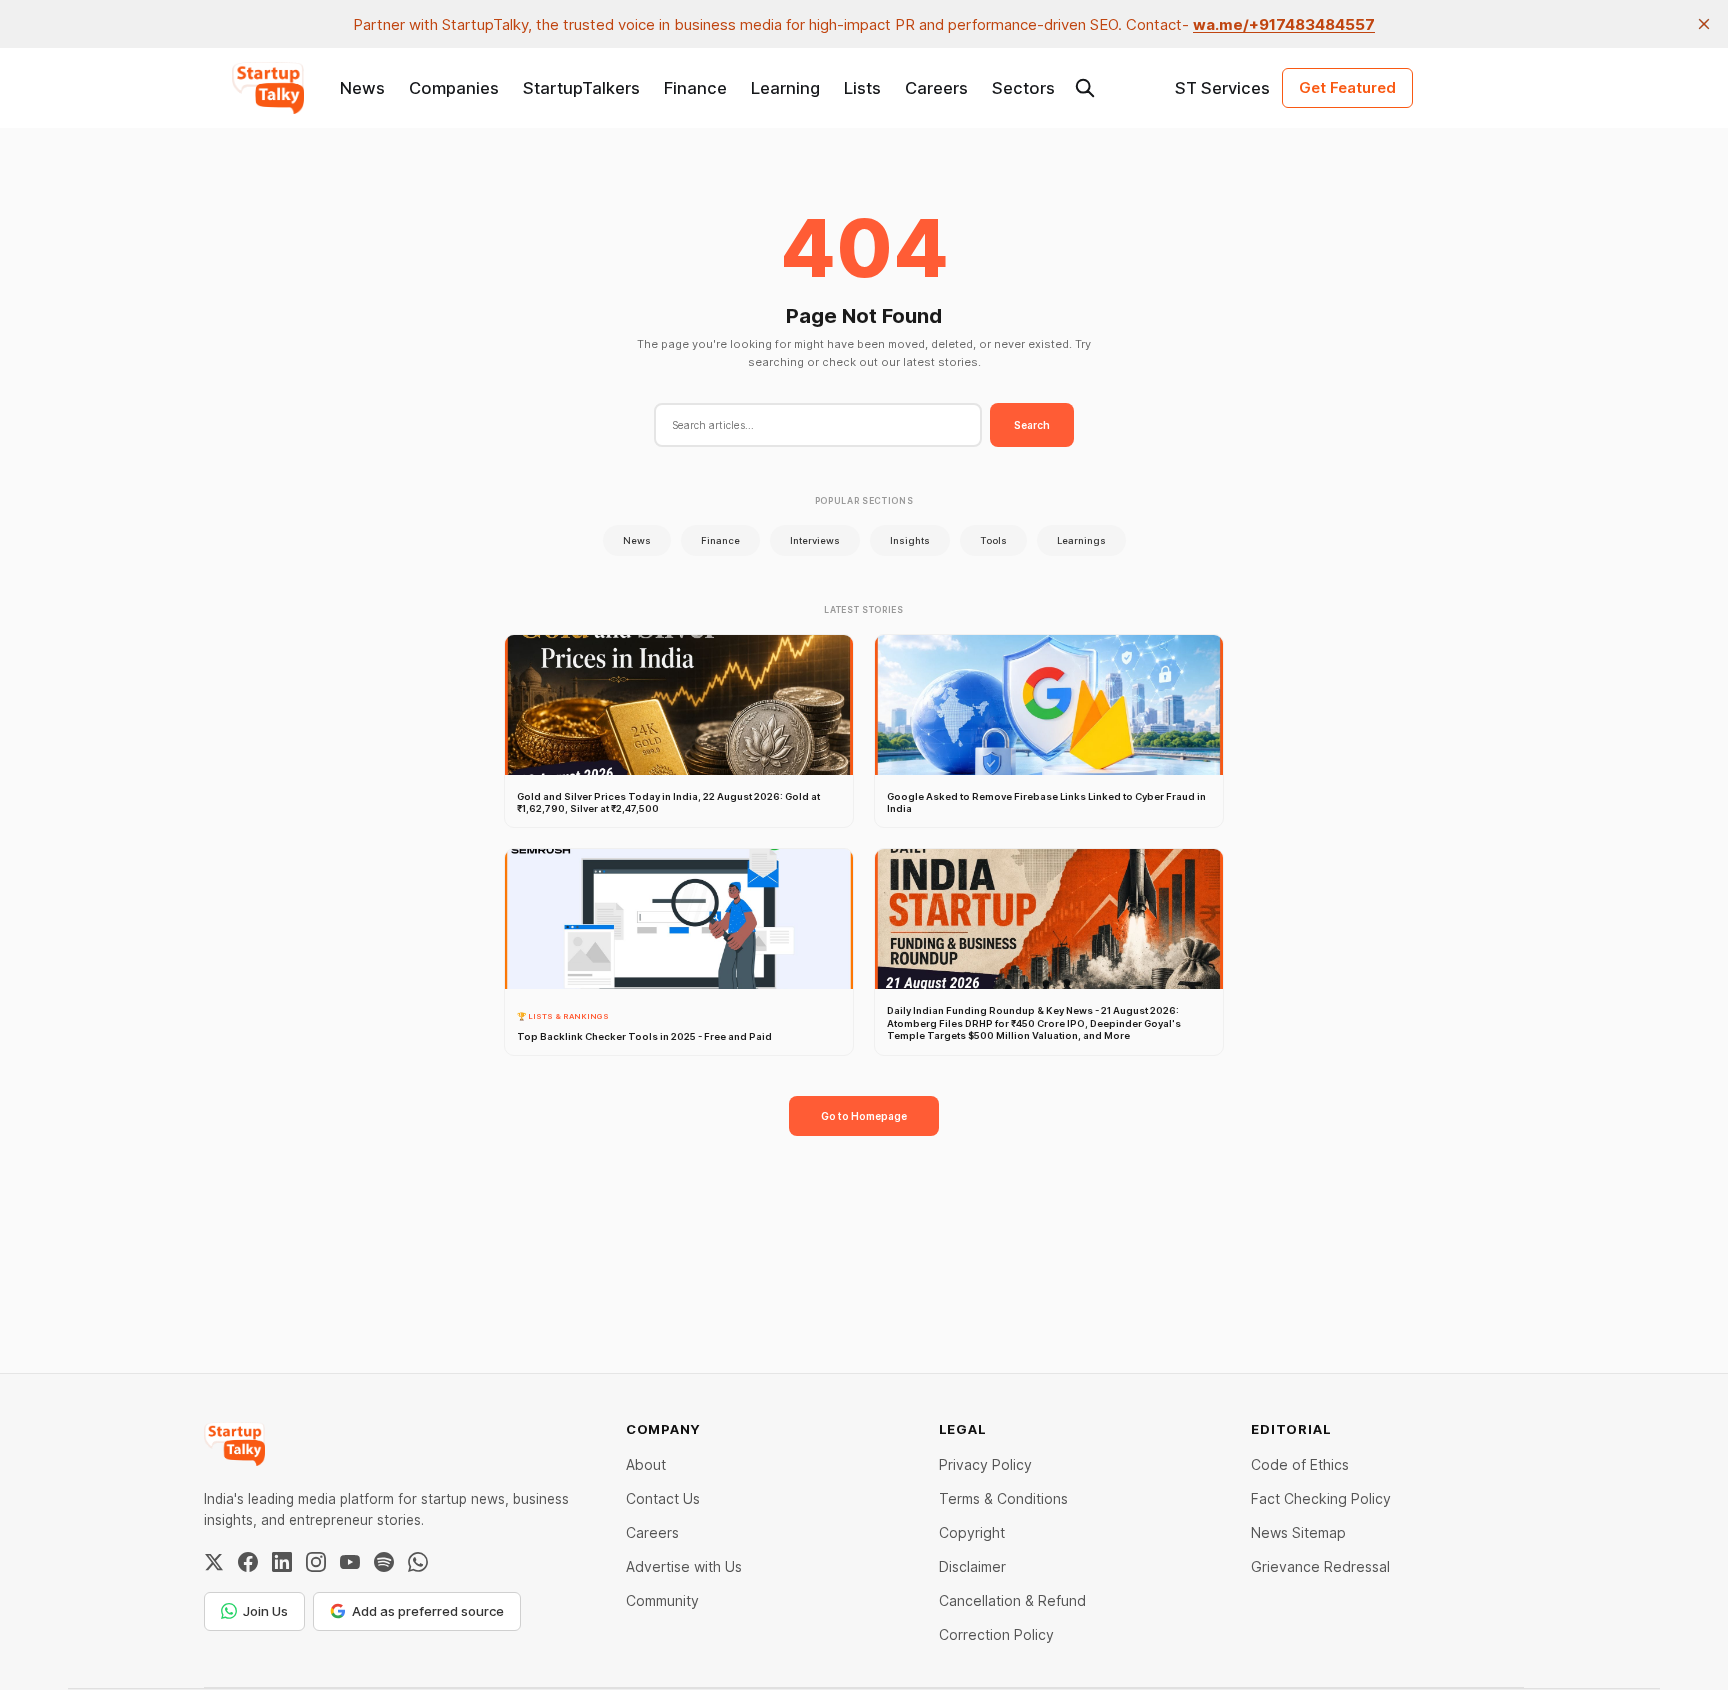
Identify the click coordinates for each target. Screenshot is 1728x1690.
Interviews (815, 540)
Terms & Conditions (1003, 1498)
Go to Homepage (864, 1116)
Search (1032, 425)
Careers (936, 88)
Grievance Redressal (1320, 1566)
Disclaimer (972, 1566)
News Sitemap (1298, 1532)
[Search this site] (1085, 88)
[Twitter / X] (214, 1562)
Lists (862, 88)
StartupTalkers (581, 88)
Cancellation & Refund (1012, 1600)
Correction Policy (996, 1634)
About (646, 1464)
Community (662, 1600)
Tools (993, 540)
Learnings (1081, 540)
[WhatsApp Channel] (418, 1562)
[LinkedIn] (282, 1562)
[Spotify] (384, 1562)
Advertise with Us (684, 1566)
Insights (910, 540)
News (362, 88)
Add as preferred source (428, 1611)
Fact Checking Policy (1321, 1498)
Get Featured (1347, 87)
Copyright (972, 1532)
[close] (1704, 24)
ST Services (1222, 88)
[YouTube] (350, 1562)
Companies (454, 88)
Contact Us (663, 1498)
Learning (785, 88)
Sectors (1023, 88)
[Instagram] (316, 1562)
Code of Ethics (1300, 1464)
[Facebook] (248, 1562)
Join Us (265, 1611)
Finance (695, 88)
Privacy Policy (985, 1464)
